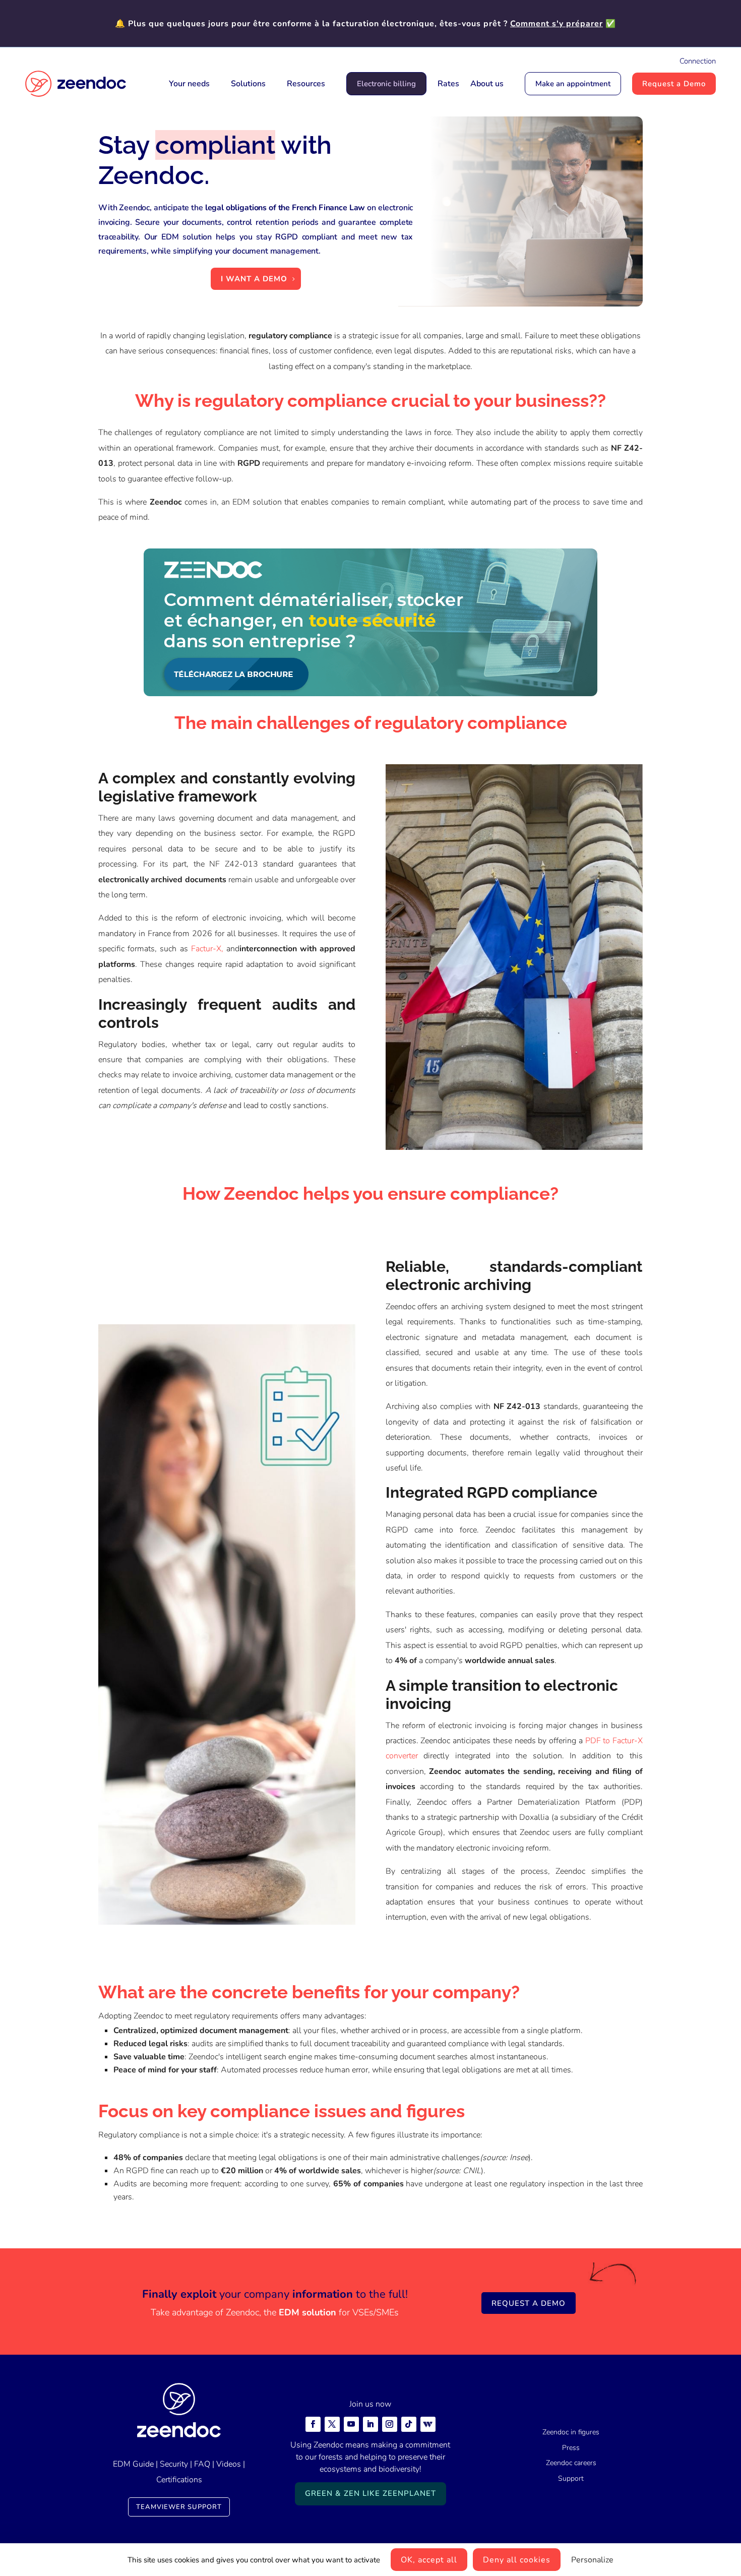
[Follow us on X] (332, 2424)
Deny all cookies (517, 2560)
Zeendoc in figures (571, 2432)
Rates (448, 84)
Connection (698, 61)
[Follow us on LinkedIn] (371, 2424)
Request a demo (529, 2303)
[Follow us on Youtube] (351, 2424)
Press (571, 2448)
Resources (306, 84)
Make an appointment (573, 84)
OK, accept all (429, 2560)
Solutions (248, 84)
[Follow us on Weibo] (428, 2424)
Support (571, 2478)
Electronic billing (386, 84)
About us (487, 84)
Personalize (592, 2560)
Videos (229, 2464)
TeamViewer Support (179, 2507)
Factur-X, (207, 949)
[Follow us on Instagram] (390, 2424)
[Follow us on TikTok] (409, 2424)
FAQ (202, 2464)
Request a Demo (674, 84)
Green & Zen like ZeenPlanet (371, 2493)
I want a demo (254, 279)
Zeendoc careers (571, 2463)
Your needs (189, 84)
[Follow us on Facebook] (313, 2424)
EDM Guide (133, 2464)
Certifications (179, 2480)
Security (174, 2464)
